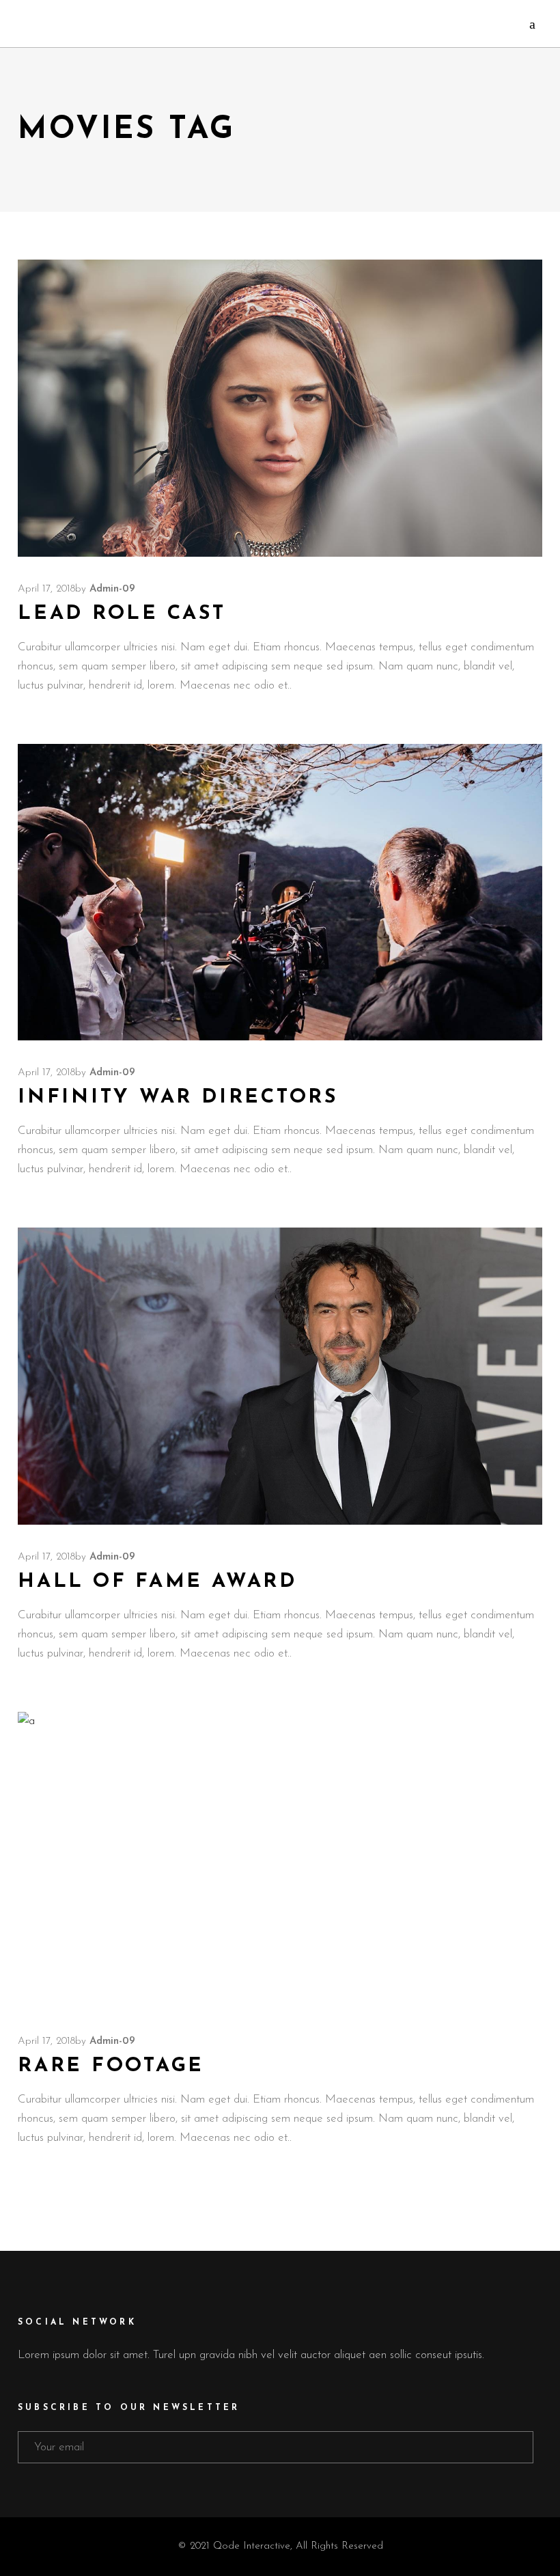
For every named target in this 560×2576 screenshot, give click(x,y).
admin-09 (112, 589)
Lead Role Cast (122, 614)
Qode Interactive (252, 2546)
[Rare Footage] (280, 1860)
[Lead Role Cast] (280, 408)
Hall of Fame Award (157, 1582)
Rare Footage (111, 2066)
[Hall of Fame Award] (280, 1376)
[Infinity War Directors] (280, 892)
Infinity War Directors (178, 1097)
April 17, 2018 (46, 589)
